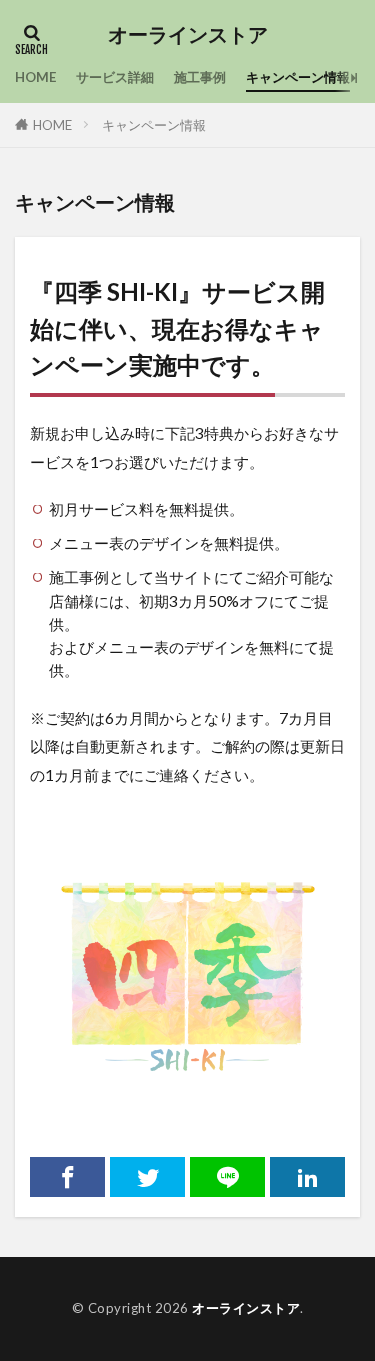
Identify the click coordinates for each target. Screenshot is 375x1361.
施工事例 (200, 77)
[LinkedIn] (307, 1177)
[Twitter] (147, 1177)
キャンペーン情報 (298, 77)
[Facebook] (67, 1177)
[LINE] (227, 1177)
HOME (35, 77)
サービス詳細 (115, 77)
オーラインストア (188, 35)
